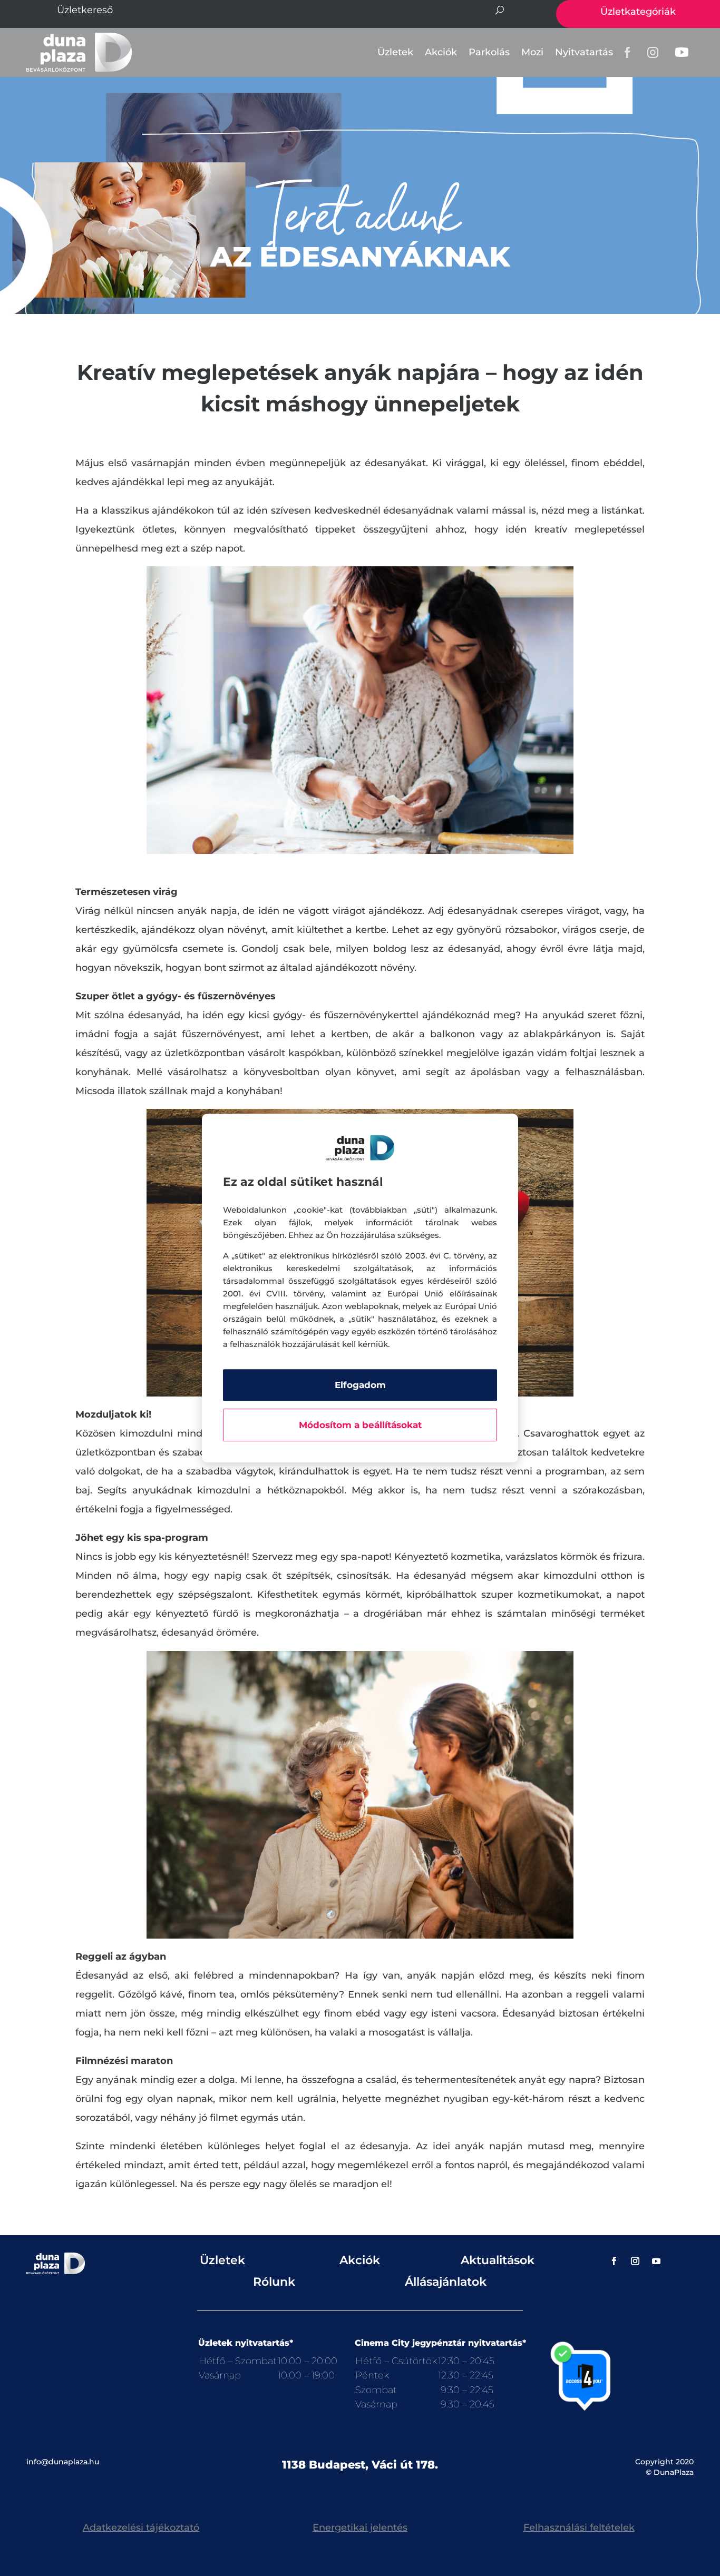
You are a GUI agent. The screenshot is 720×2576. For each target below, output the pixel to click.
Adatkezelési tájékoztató (141, 2528)
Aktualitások (498, 2260)
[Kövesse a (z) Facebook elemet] (614, 2261)
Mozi (532, 52)
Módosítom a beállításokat (360, 1425)
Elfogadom (360, 1385)
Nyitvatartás (584, 52)
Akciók (441, 52)
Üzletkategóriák (638, 12)
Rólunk (274, 2282)
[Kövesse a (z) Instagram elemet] (635, 2261)
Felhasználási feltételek (579, 2528)
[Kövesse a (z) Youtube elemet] (656, 2261)
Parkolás (489, 52)
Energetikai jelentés (360, 2528)
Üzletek (395, 52)
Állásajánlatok (446, 2282)
